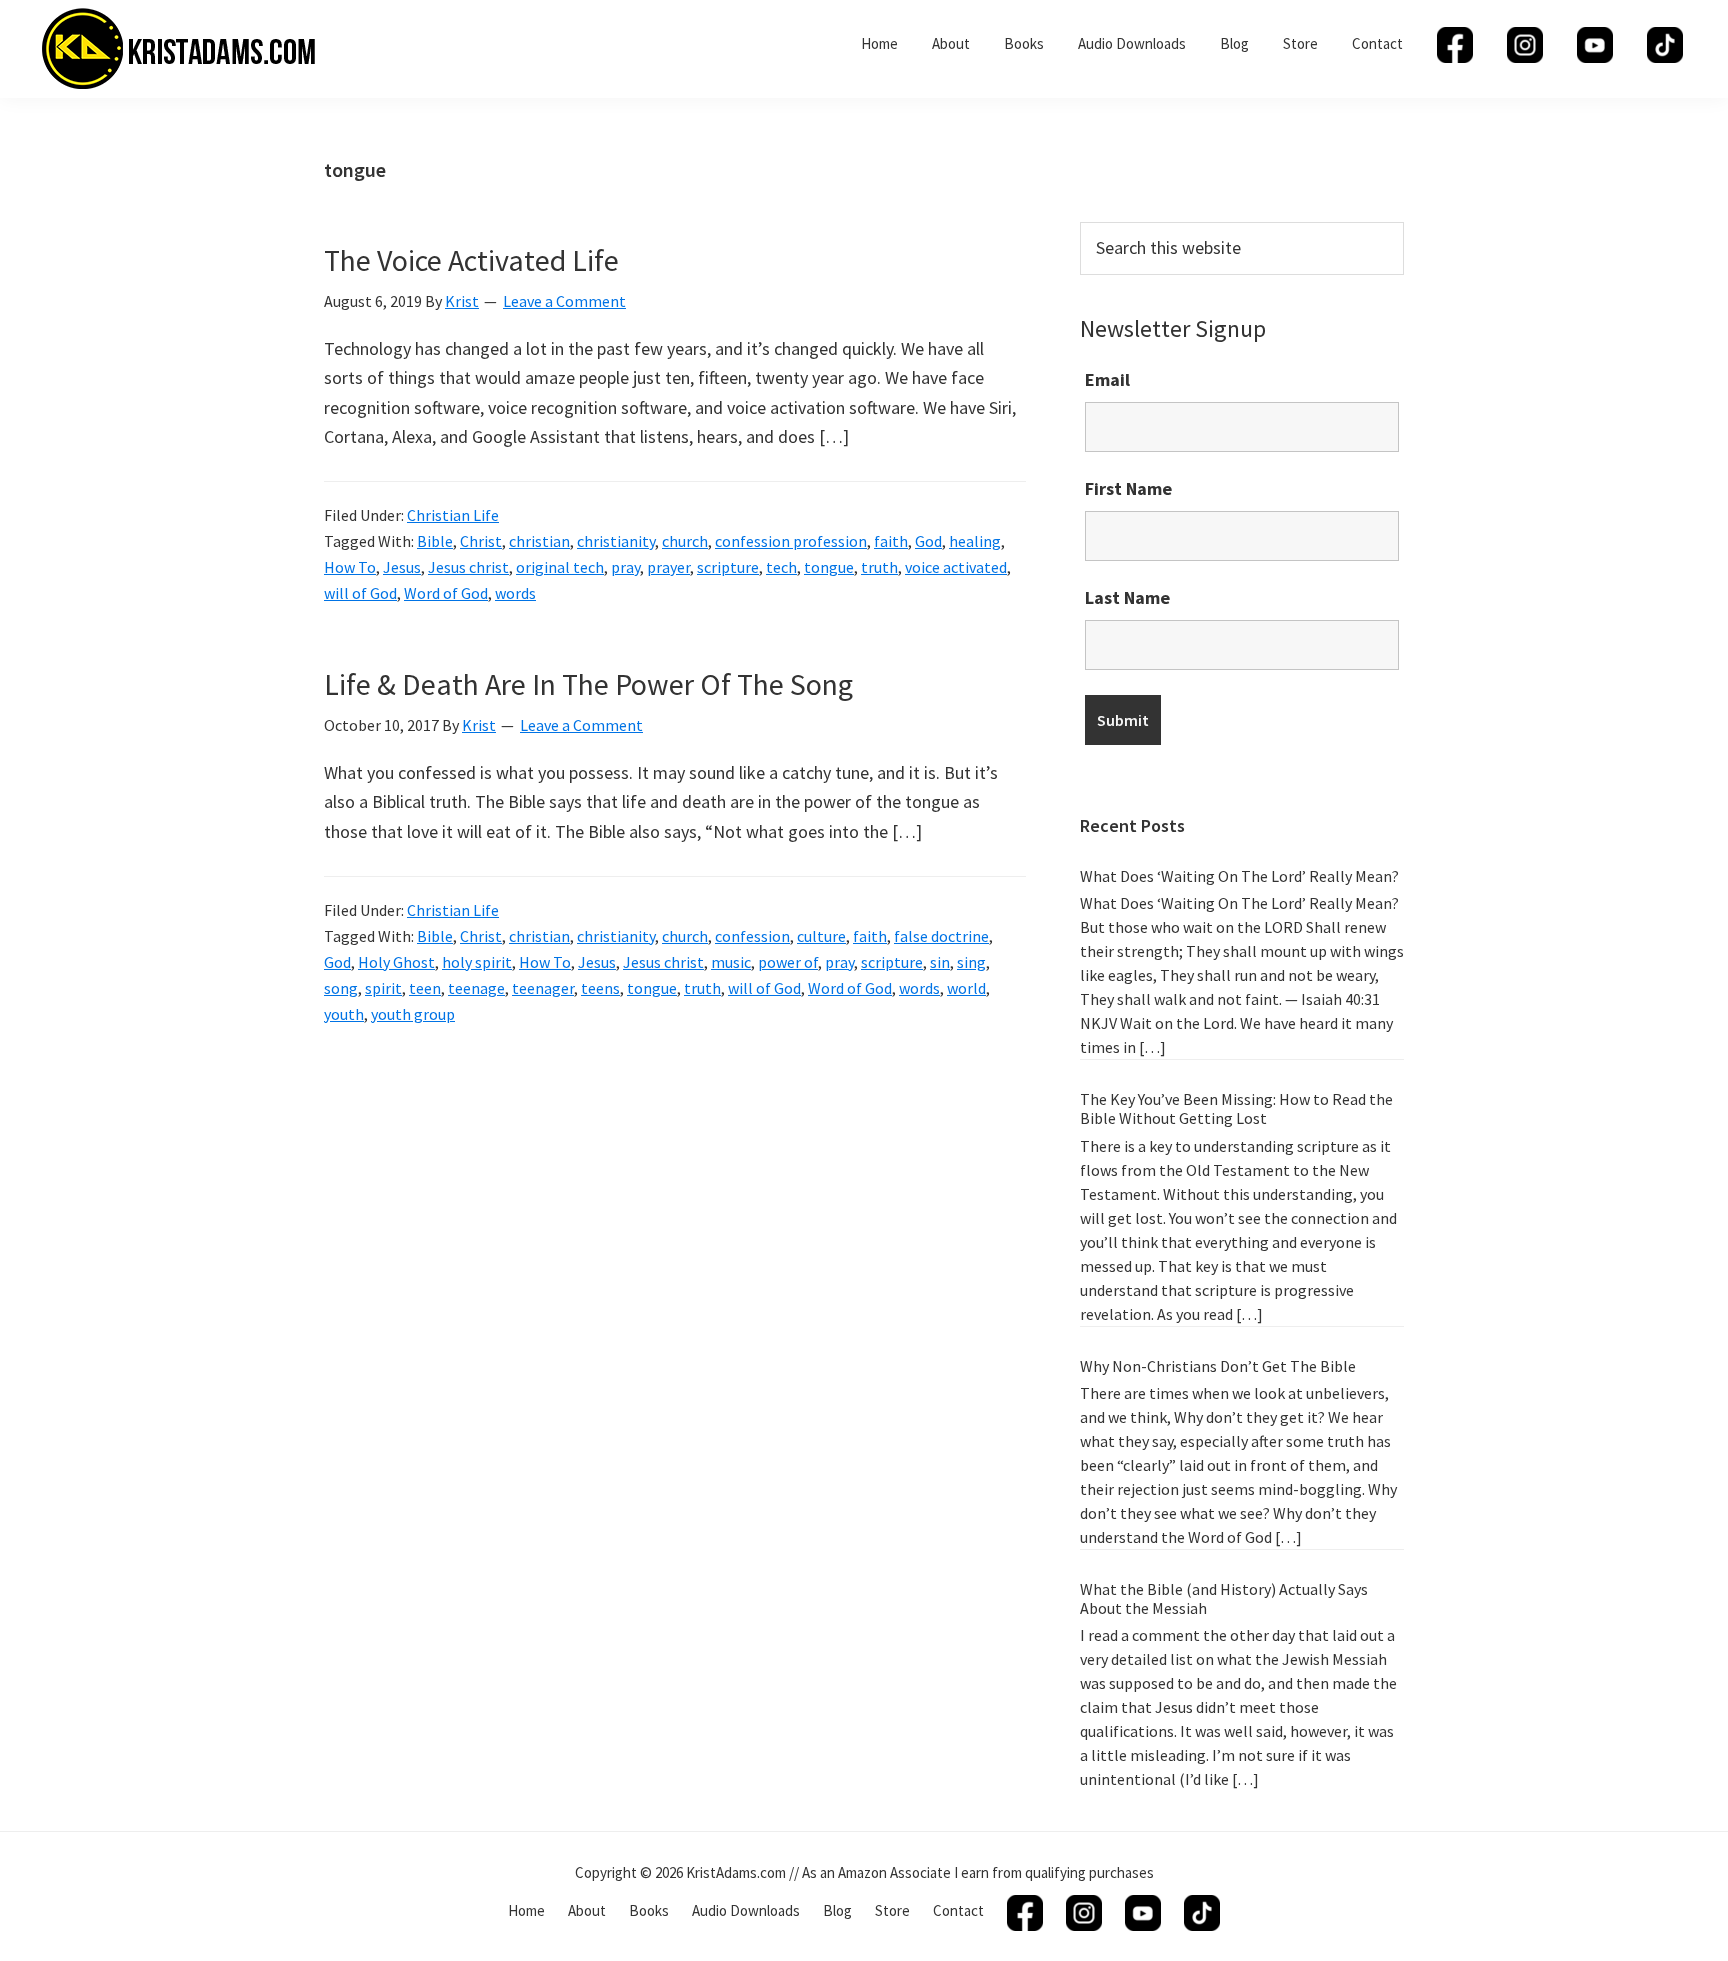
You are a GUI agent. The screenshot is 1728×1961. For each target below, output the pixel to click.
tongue (829, 567)
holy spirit (477, 962)
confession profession (791, 541)
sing (971, 962)
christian (539, 541)
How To (350, 567)
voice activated (956, 567)
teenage (476, 988)
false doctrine (941, 936)
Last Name (1127, 597)
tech (781, 567)
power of (788, 962)
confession (752, 936)
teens (600, 988)
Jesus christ (468, 567)
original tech (560, 567)
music (731, 962)
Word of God (446, 593)
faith (891, 541)
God (928, 541)
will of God (360, 593)
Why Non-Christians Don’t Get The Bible (1218, 1366)
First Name (1128, 488)
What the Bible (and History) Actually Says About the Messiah (1224, 1598)
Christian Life (453, 515)
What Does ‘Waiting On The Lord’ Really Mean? (1239, 876)
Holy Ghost (396, 962)
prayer (668, 567)
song (341, 988)
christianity (616, 541)
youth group (413, 1014)
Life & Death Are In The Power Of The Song (588, 684)
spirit (383, 988)
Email (1107, 379)
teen (425, 988)
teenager (543, 988)
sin (940, 962)
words (515, 593)
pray (625, 567)
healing (975, 541)
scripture (728, 567)
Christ (481, 541)
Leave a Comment (564, 301)
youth (344, 1014)
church (685, 541)
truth (879, 567)
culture (821, 936)
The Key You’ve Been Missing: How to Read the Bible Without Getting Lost (1236, 1108)
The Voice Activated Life (471, 260)
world (966, 988)
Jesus (402, 567)
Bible (435, 541)
